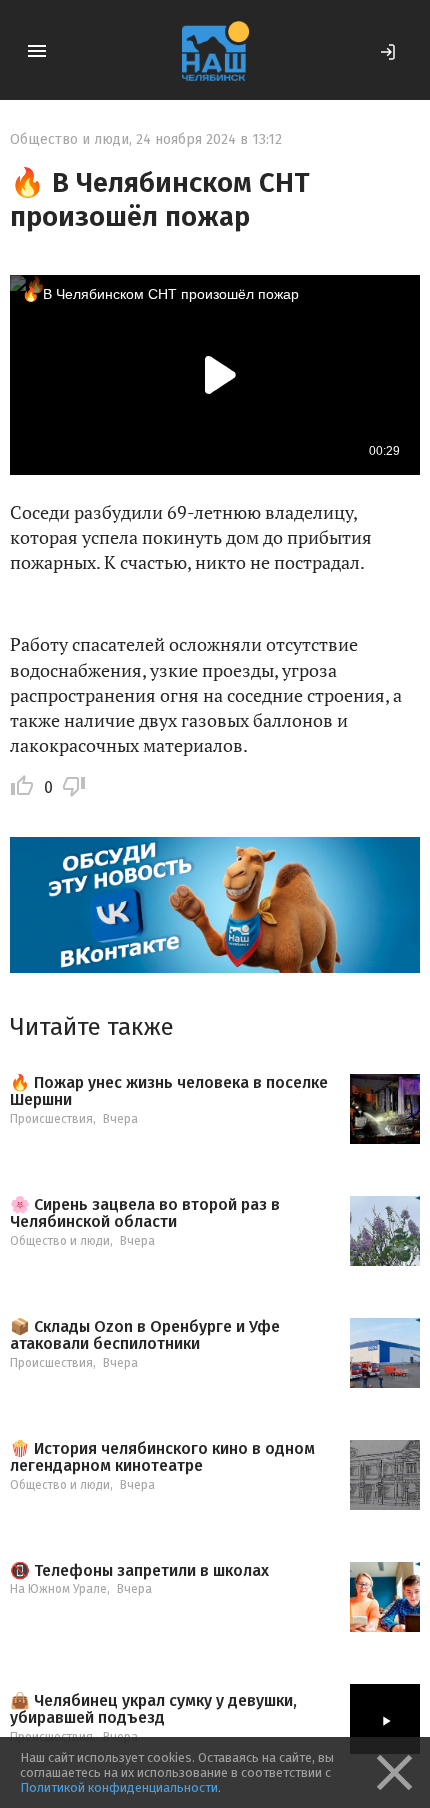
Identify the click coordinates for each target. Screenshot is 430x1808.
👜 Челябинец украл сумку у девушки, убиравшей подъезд (153, 1709)
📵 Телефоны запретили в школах (139, 1571)
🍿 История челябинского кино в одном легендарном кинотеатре (162, 1457)
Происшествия (51, 1119)
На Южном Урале (58, 1589)
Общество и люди (69, 139)
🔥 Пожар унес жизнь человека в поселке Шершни (169, 1091)
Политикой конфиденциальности (119, 1787)
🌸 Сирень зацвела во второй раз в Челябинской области (145, 1213)
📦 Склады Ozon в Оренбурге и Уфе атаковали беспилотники (145, 1335)
